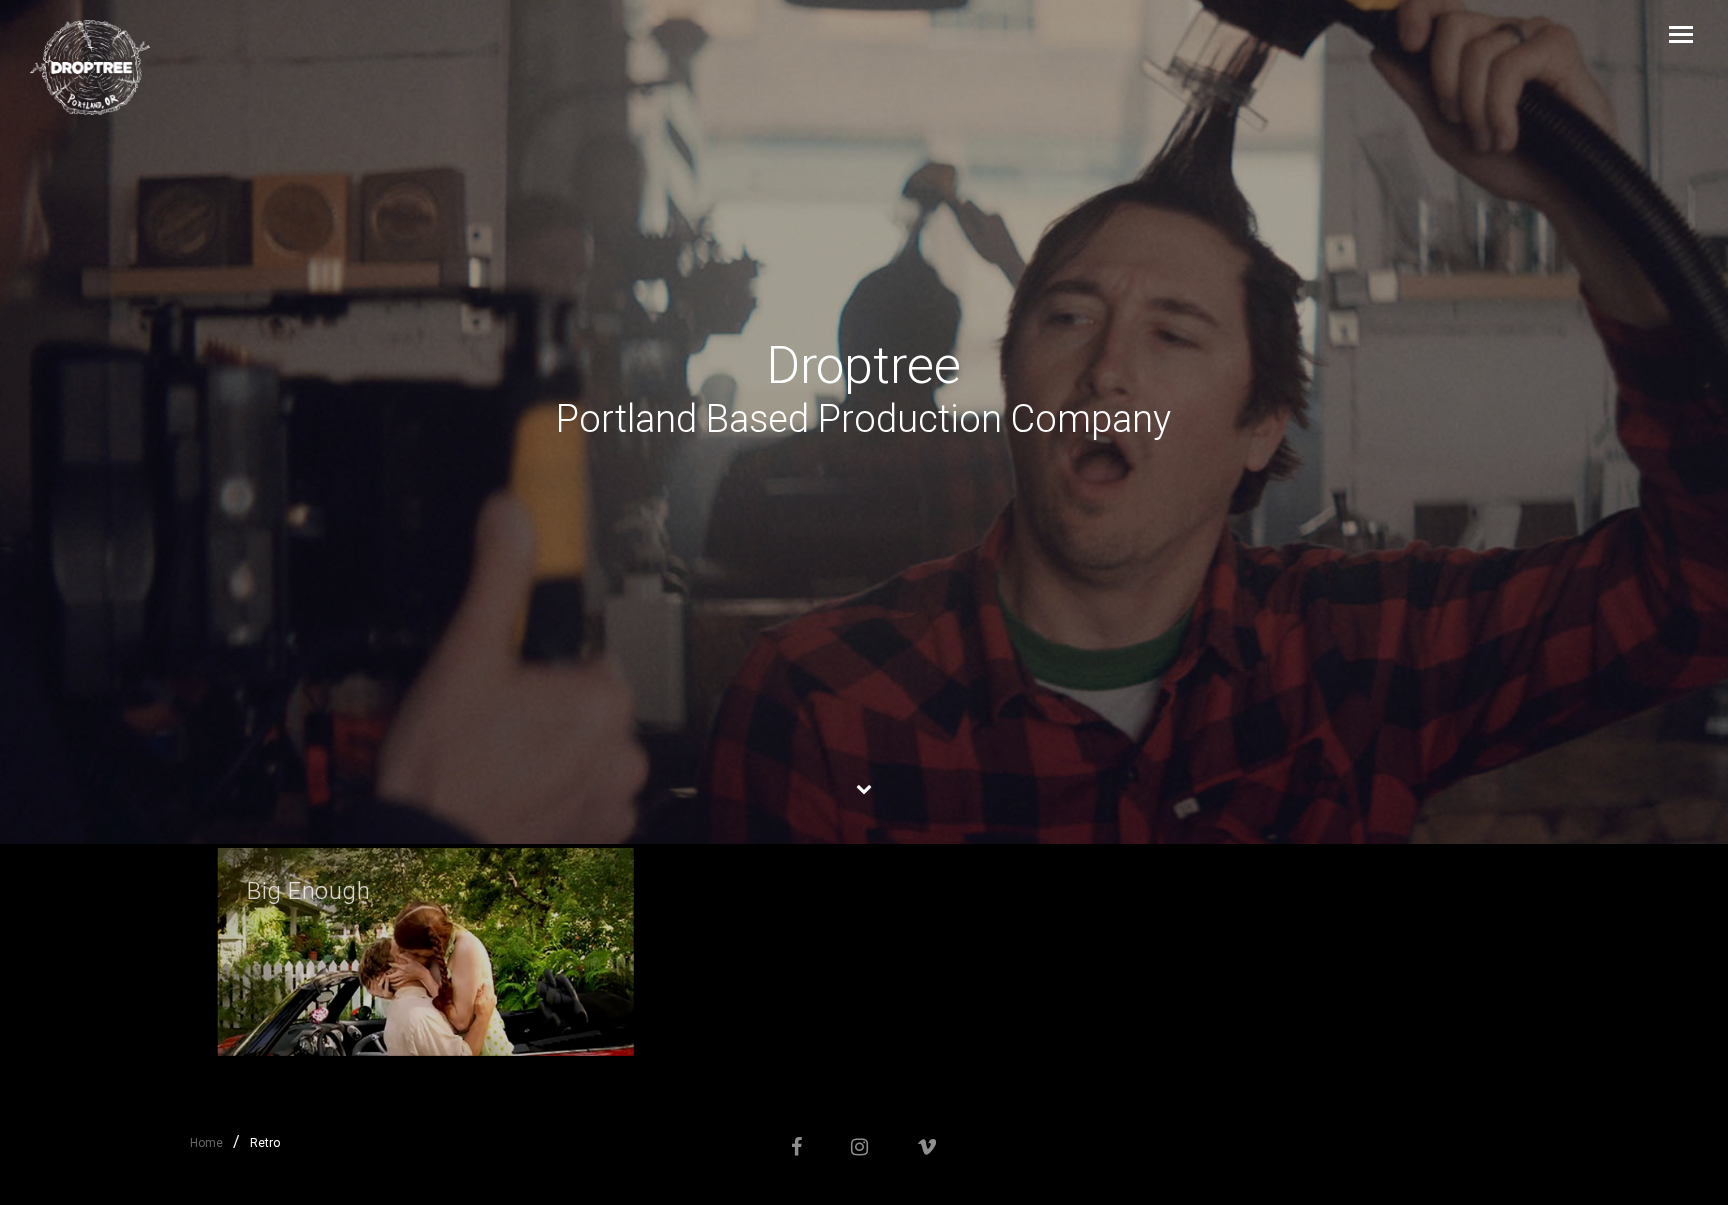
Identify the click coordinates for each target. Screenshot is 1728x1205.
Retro (265, 1143)
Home (206, 1143)
